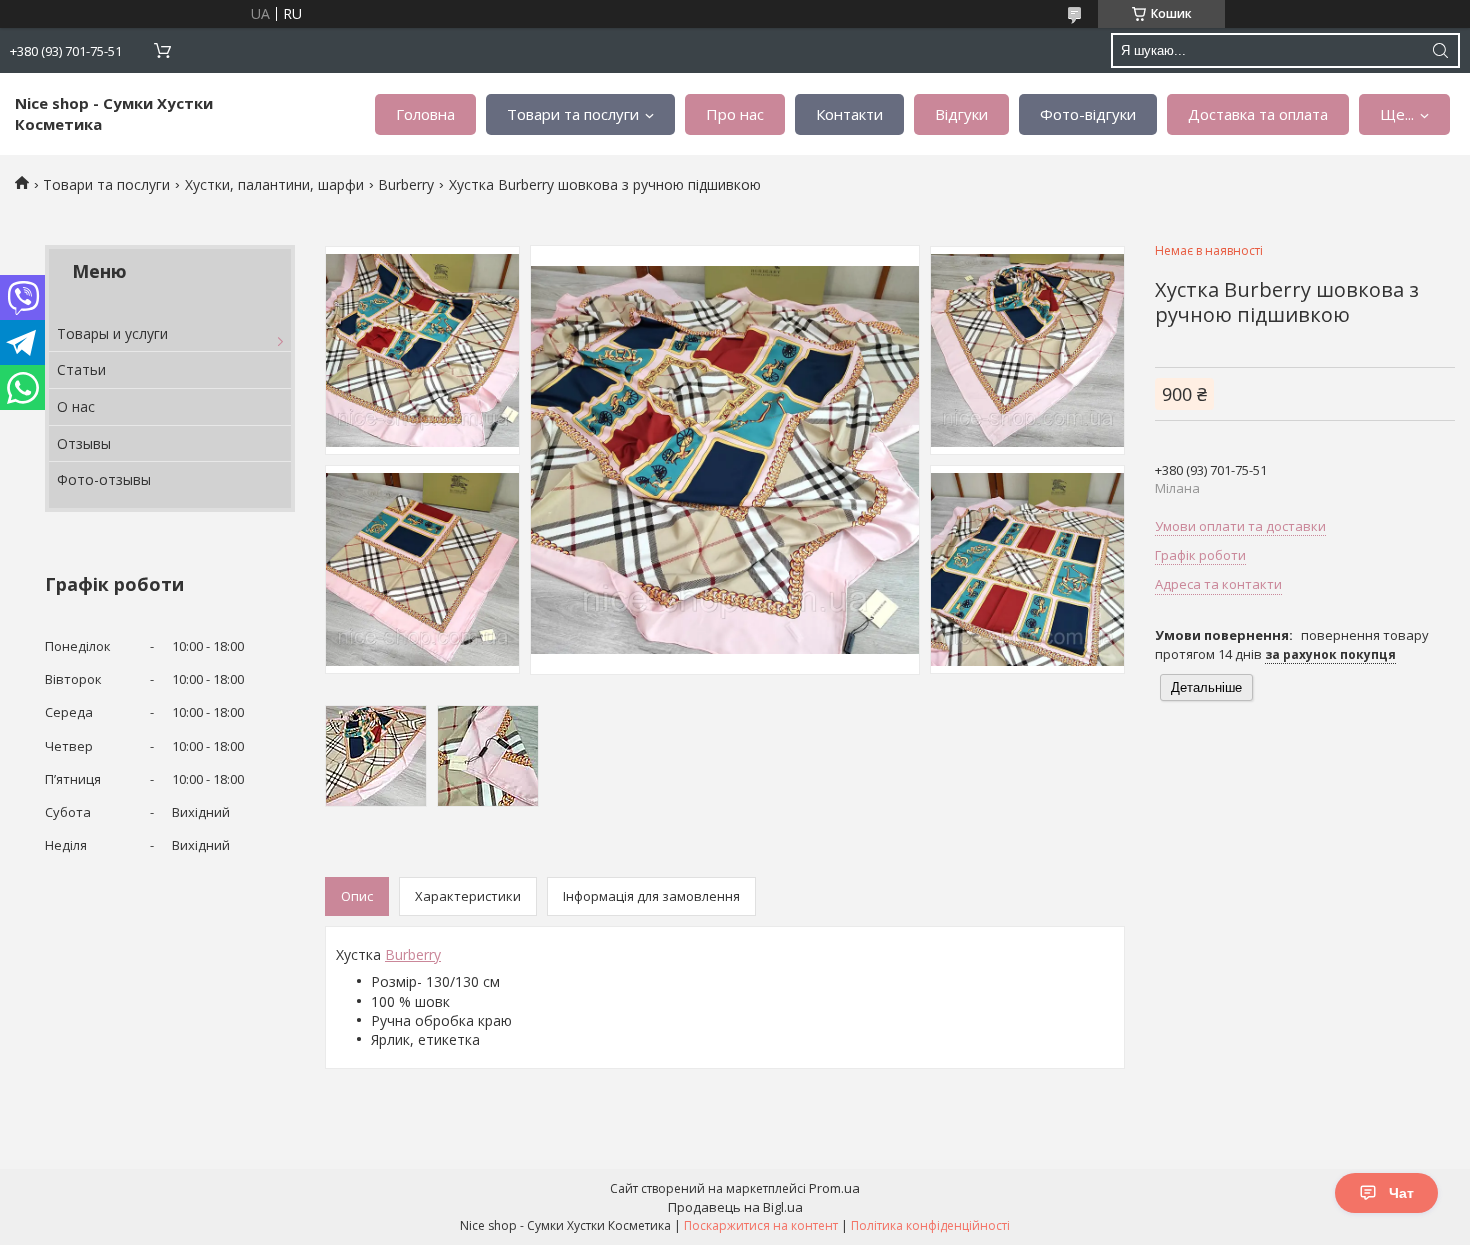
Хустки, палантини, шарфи (274, 184)
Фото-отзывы (104, 479)
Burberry (406, 184)
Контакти (849, 114)
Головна (425, 114)
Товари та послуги (573, 114)
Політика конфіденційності (930, 1225)
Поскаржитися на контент (761, 1225)
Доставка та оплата (1258, 114)
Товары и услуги (112, 333)
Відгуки (961, 114)
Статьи (81, 369)
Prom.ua (834, 1188)
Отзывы (84, 443)
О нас (76, 406)
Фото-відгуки (1088, 114)
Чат (1401, 1193)
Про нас (735, 114)
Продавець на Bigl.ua (735, 1207)
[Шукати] (1440, 50)
